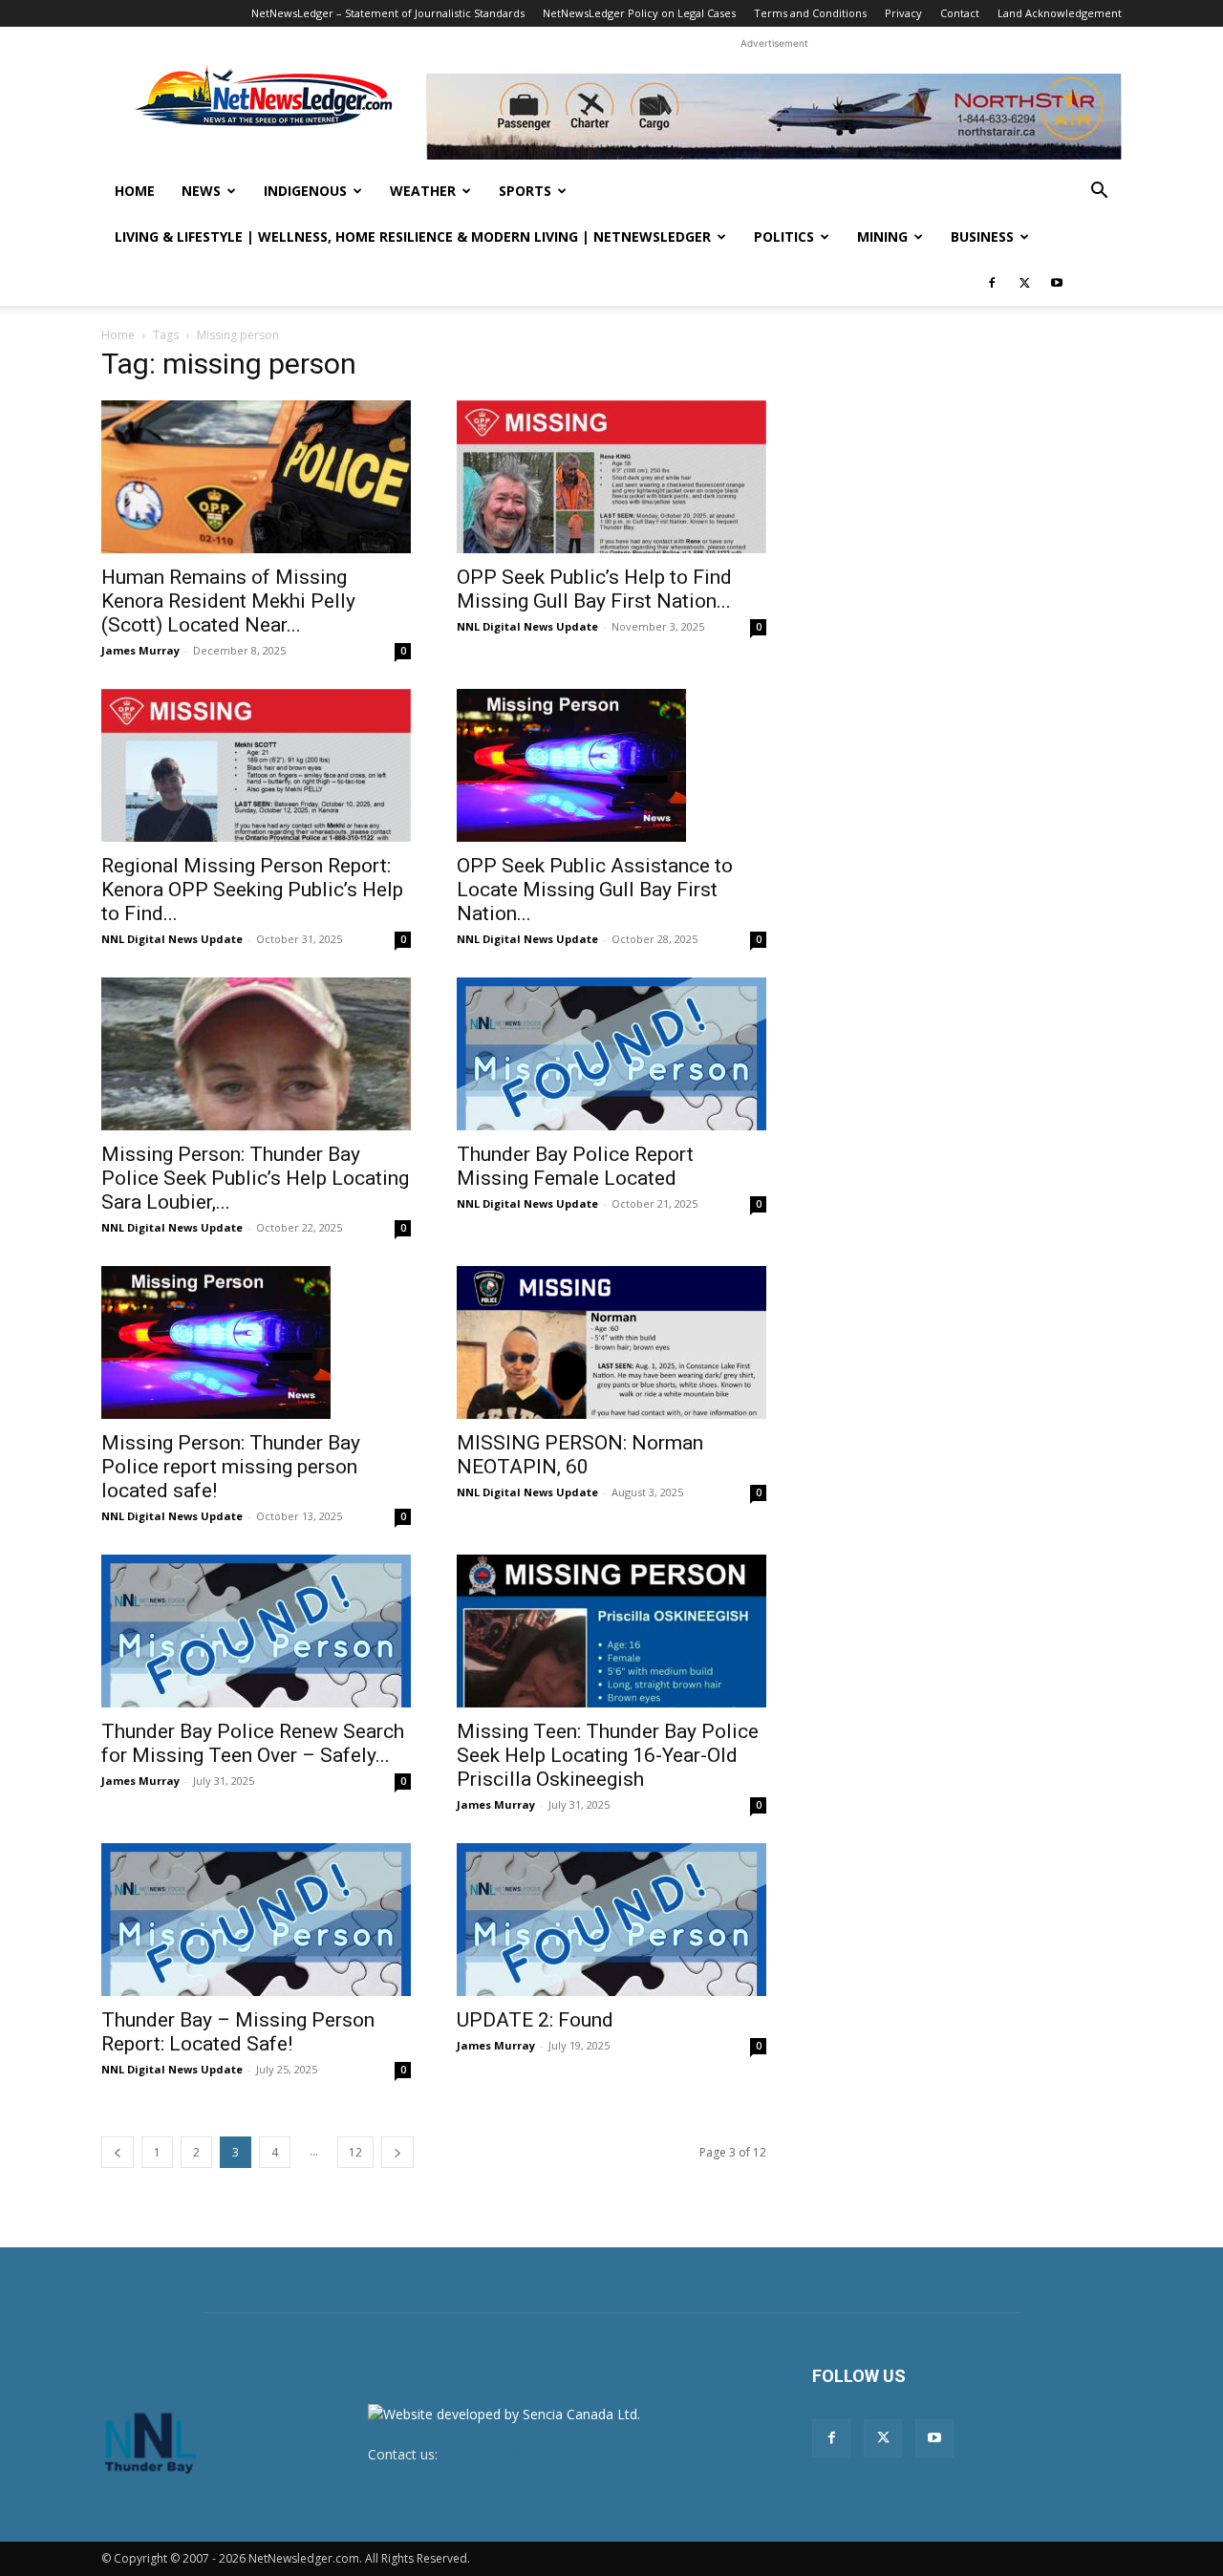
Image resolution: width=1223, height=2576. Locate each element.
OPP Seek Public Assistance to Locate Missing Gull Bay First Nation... (595, 890)
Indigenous (305, 191)
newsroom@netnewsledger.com (542, 2454)
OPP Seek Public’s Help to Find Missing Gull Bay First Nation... (594, 589)
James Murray (140, 650)
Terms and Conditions (810, 13)
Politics (784, 236)
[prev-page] (118, 2152)
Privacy (903, 13)
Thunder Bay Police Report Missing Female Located (575, 1166)
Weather (423, 191)
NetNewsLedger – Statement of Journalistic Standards (388, 13)
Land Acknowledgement (1060, 13)
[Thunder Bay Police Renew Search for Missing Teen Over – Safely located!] (256, 1631)
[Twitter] (1024, 283)
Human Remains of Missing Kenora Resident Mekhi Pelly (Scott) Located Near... (228, 601)
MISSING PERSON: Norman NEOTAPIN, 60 (580, 1455)
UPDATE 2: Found (535, 2020)
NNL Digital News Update (527, 626)
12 (355, 2152)
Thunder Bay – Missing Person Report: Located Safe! (238, 2032)
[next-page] (397, 2152)
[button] (1099, 193)
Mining (882, 236)
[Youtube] (1057, 283)
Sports (525, 191)
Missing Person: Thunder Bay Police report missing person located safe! (231, 1467)
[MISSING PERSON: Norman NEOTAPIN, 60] (611, 1342)
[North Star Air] (774, 117)
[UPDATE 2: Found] (611, 1920)
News (201, 191)
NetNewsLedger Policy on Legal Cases (639, 13)
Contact (960, 13)
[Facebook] (992, 283)
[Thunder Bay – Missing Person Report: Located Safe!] (256, 1920)
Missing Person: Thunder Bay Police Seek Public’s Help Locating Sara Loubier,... (255, 1178)
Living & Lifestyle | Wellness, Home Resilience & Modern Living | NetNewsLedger (413, 236)
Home (135, 191)
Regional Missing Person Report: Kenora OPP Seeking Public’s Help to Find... (252, 890)
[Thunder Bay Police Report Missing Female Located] (611, 1054)
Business (982, 236)
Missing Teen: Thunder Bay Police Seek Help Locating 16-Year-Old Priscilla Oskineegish (608, 1755)
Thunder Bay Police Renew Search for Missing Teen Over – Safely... (253, 1743)
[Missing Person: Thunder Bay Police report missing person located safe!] (256, 1342)
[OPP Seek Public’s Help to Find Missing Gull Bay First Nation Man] (611, 477)
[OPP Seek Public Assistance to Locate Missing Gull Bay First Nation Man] (611, 765)
